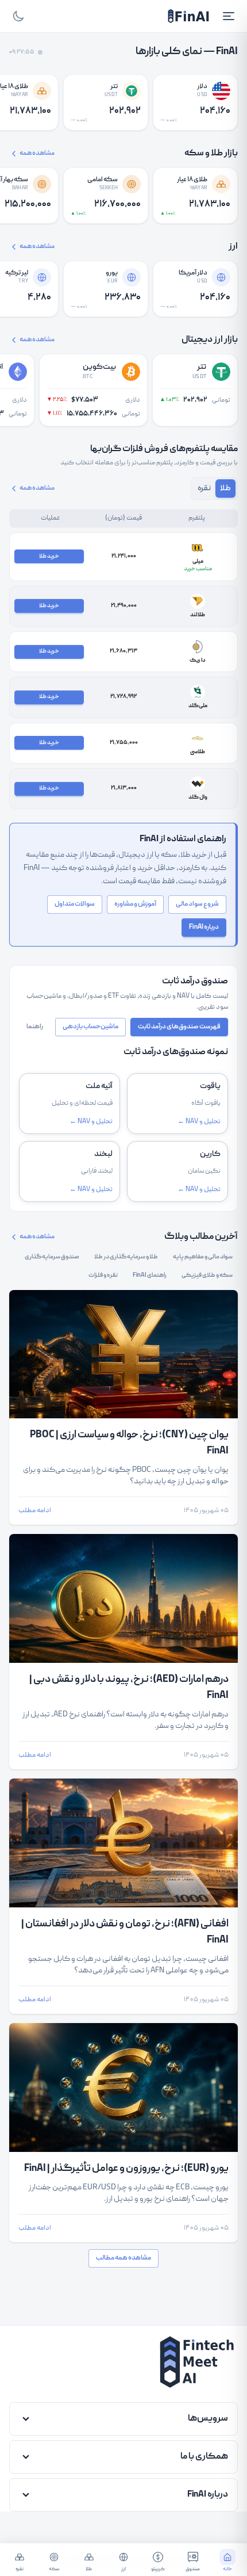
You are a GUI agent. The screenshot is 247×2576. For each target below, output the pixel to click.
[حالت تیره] (18, 16)
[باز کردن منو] (229, 16)
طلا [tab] (225, 489)
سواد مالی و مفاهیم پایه (203, 1257)
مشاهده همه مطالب (123, 2258)
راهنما (35, 1027)
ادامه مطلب (35, 1511)
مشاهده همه (37, 154)
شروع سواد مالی (197, 904)
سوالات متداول (75, 904)
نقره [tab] (204, 489)
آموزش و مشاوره (135, 904)
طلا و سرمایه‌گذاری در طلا (126, 1257)
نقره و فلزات (103, 1276)
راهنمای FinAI (150, 1276)
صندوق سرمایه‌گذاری (52, 1257)
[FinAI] (188, 16)
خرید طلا (49, 556)
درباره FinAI (204, 927)
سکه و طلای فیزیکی (207, 1276)
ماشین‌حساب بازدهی (90, 1027)
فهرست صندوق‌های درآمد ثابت (179, 1027)
